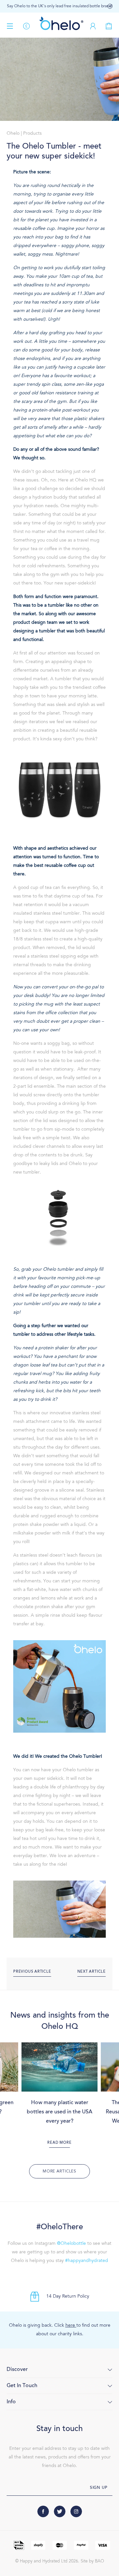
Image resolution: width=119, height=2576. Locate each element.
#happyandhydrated (87, 2261)
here (71, 2326)
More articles (59, 2171)
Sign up (99, 2488)
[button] (110, 6)
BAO (99, 2561)
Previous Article (32, 1972)
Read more (59, 2143)
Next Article (92, 1972)
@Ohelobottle (71, 2244)
